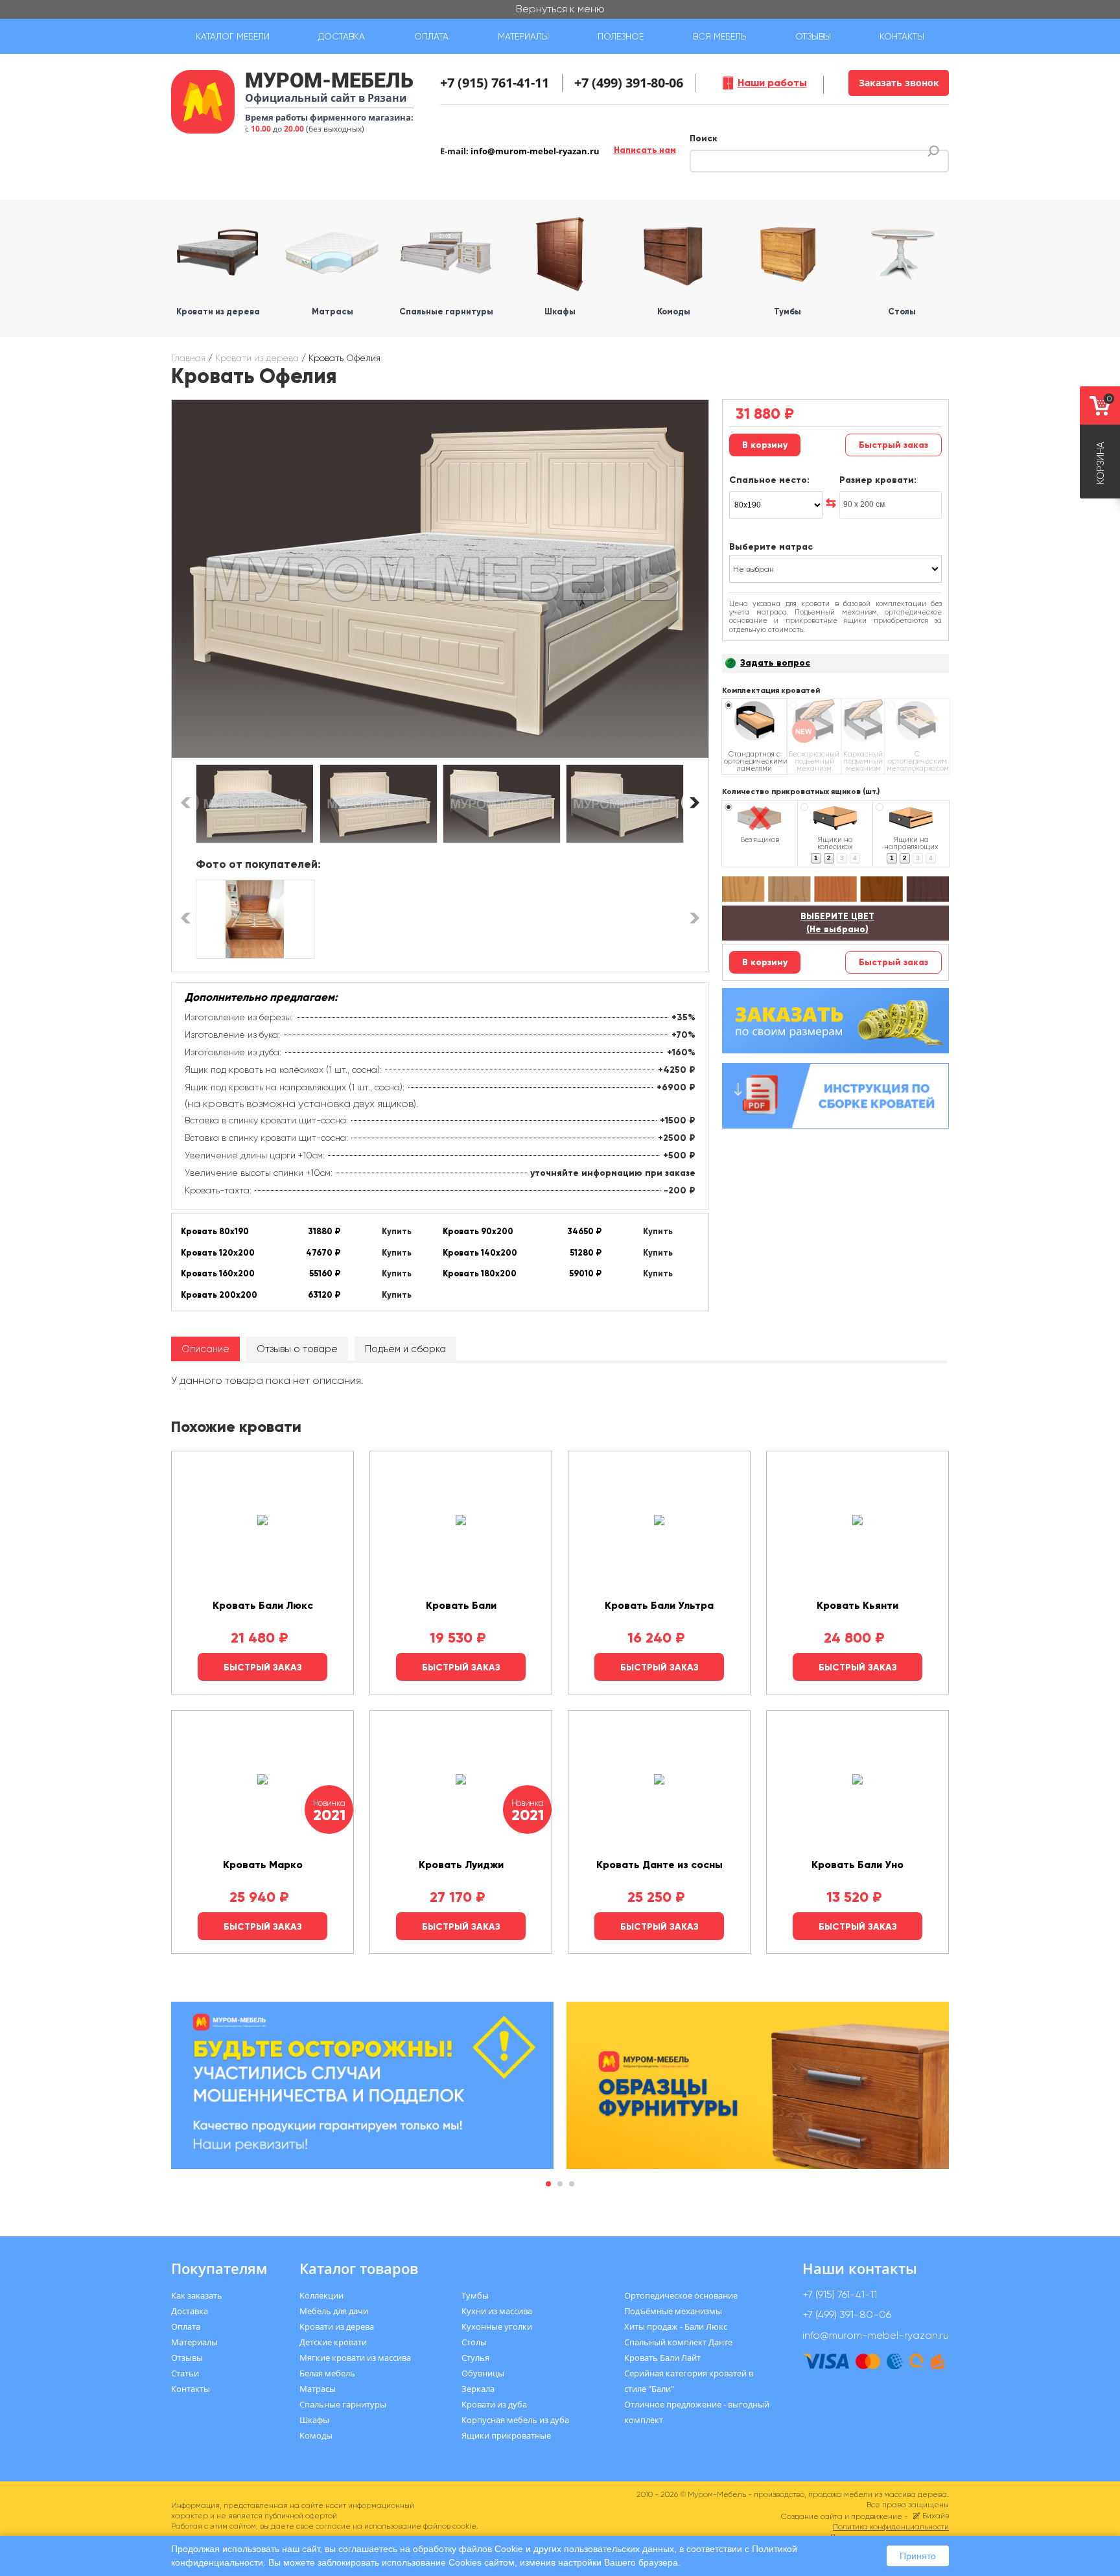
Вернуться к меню (560, 9)
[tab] (205, 1349)
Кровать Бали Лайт (662, 2358)
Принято (918, 2556)
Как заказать (197, 2295)
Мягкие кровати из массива (355, 2358)
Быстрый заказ (893, 445)
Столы (474, 2342)
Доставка (342, 36)
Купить (397, 1232)
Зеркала (478, 2389)
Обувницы (483, 2373)
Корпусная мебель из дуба (515, 2420)
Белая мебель (327, 2373)
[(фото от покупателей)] (255, 919)
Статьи (185, 2373)
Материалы (523, 36)
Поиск (704, 138)
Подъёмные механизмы (673, 2311)
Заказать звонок (899, 83)
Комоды (316, 2435)
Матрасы (318, 2389)
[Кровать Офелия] (440, 579)
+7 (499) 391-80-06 (629, 83)
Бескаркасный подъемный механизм (814, 761)
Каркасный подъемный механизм (863, 761)
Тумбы (475, 2295)
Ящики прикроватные (506, 2435)
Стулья (475, 2358)
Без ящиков (760, 839)
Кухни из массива (497, 2311)
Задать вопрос (775, 663)
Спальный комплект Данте (678, 2342)
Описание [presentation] (205, 1349)
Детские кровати (333, 2342)
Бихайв (936, 2516)
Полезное (621, 36)
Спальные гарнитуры (343, 2404)
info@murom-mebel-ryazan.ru (535, 151)
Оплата (431, 36)
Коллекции (321, 2295)
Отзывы (813, 36)
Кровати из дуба (494, 2404)
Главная (188, 358)
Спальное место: (769, 480)
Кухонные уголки (497, 2326)
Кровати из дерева (257, 358)
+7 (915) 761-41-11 (495, 83)
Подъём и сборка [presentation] (405, 1349)
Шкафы (314, 2420)
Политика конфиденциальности (891, 2527)
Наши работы (772, 83)
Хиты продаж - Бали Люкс (676, 2326)
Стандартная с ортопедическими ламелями (754, 761)
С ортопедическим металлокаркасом (917, 761)
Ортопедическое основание (681, 2295)
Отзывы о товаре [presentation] (297, 1349)
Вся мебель (719, 36)
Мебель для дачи (334, 2311)
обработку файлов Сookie (468, 2549)
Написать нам (645, 150)
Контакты (902, 36)
